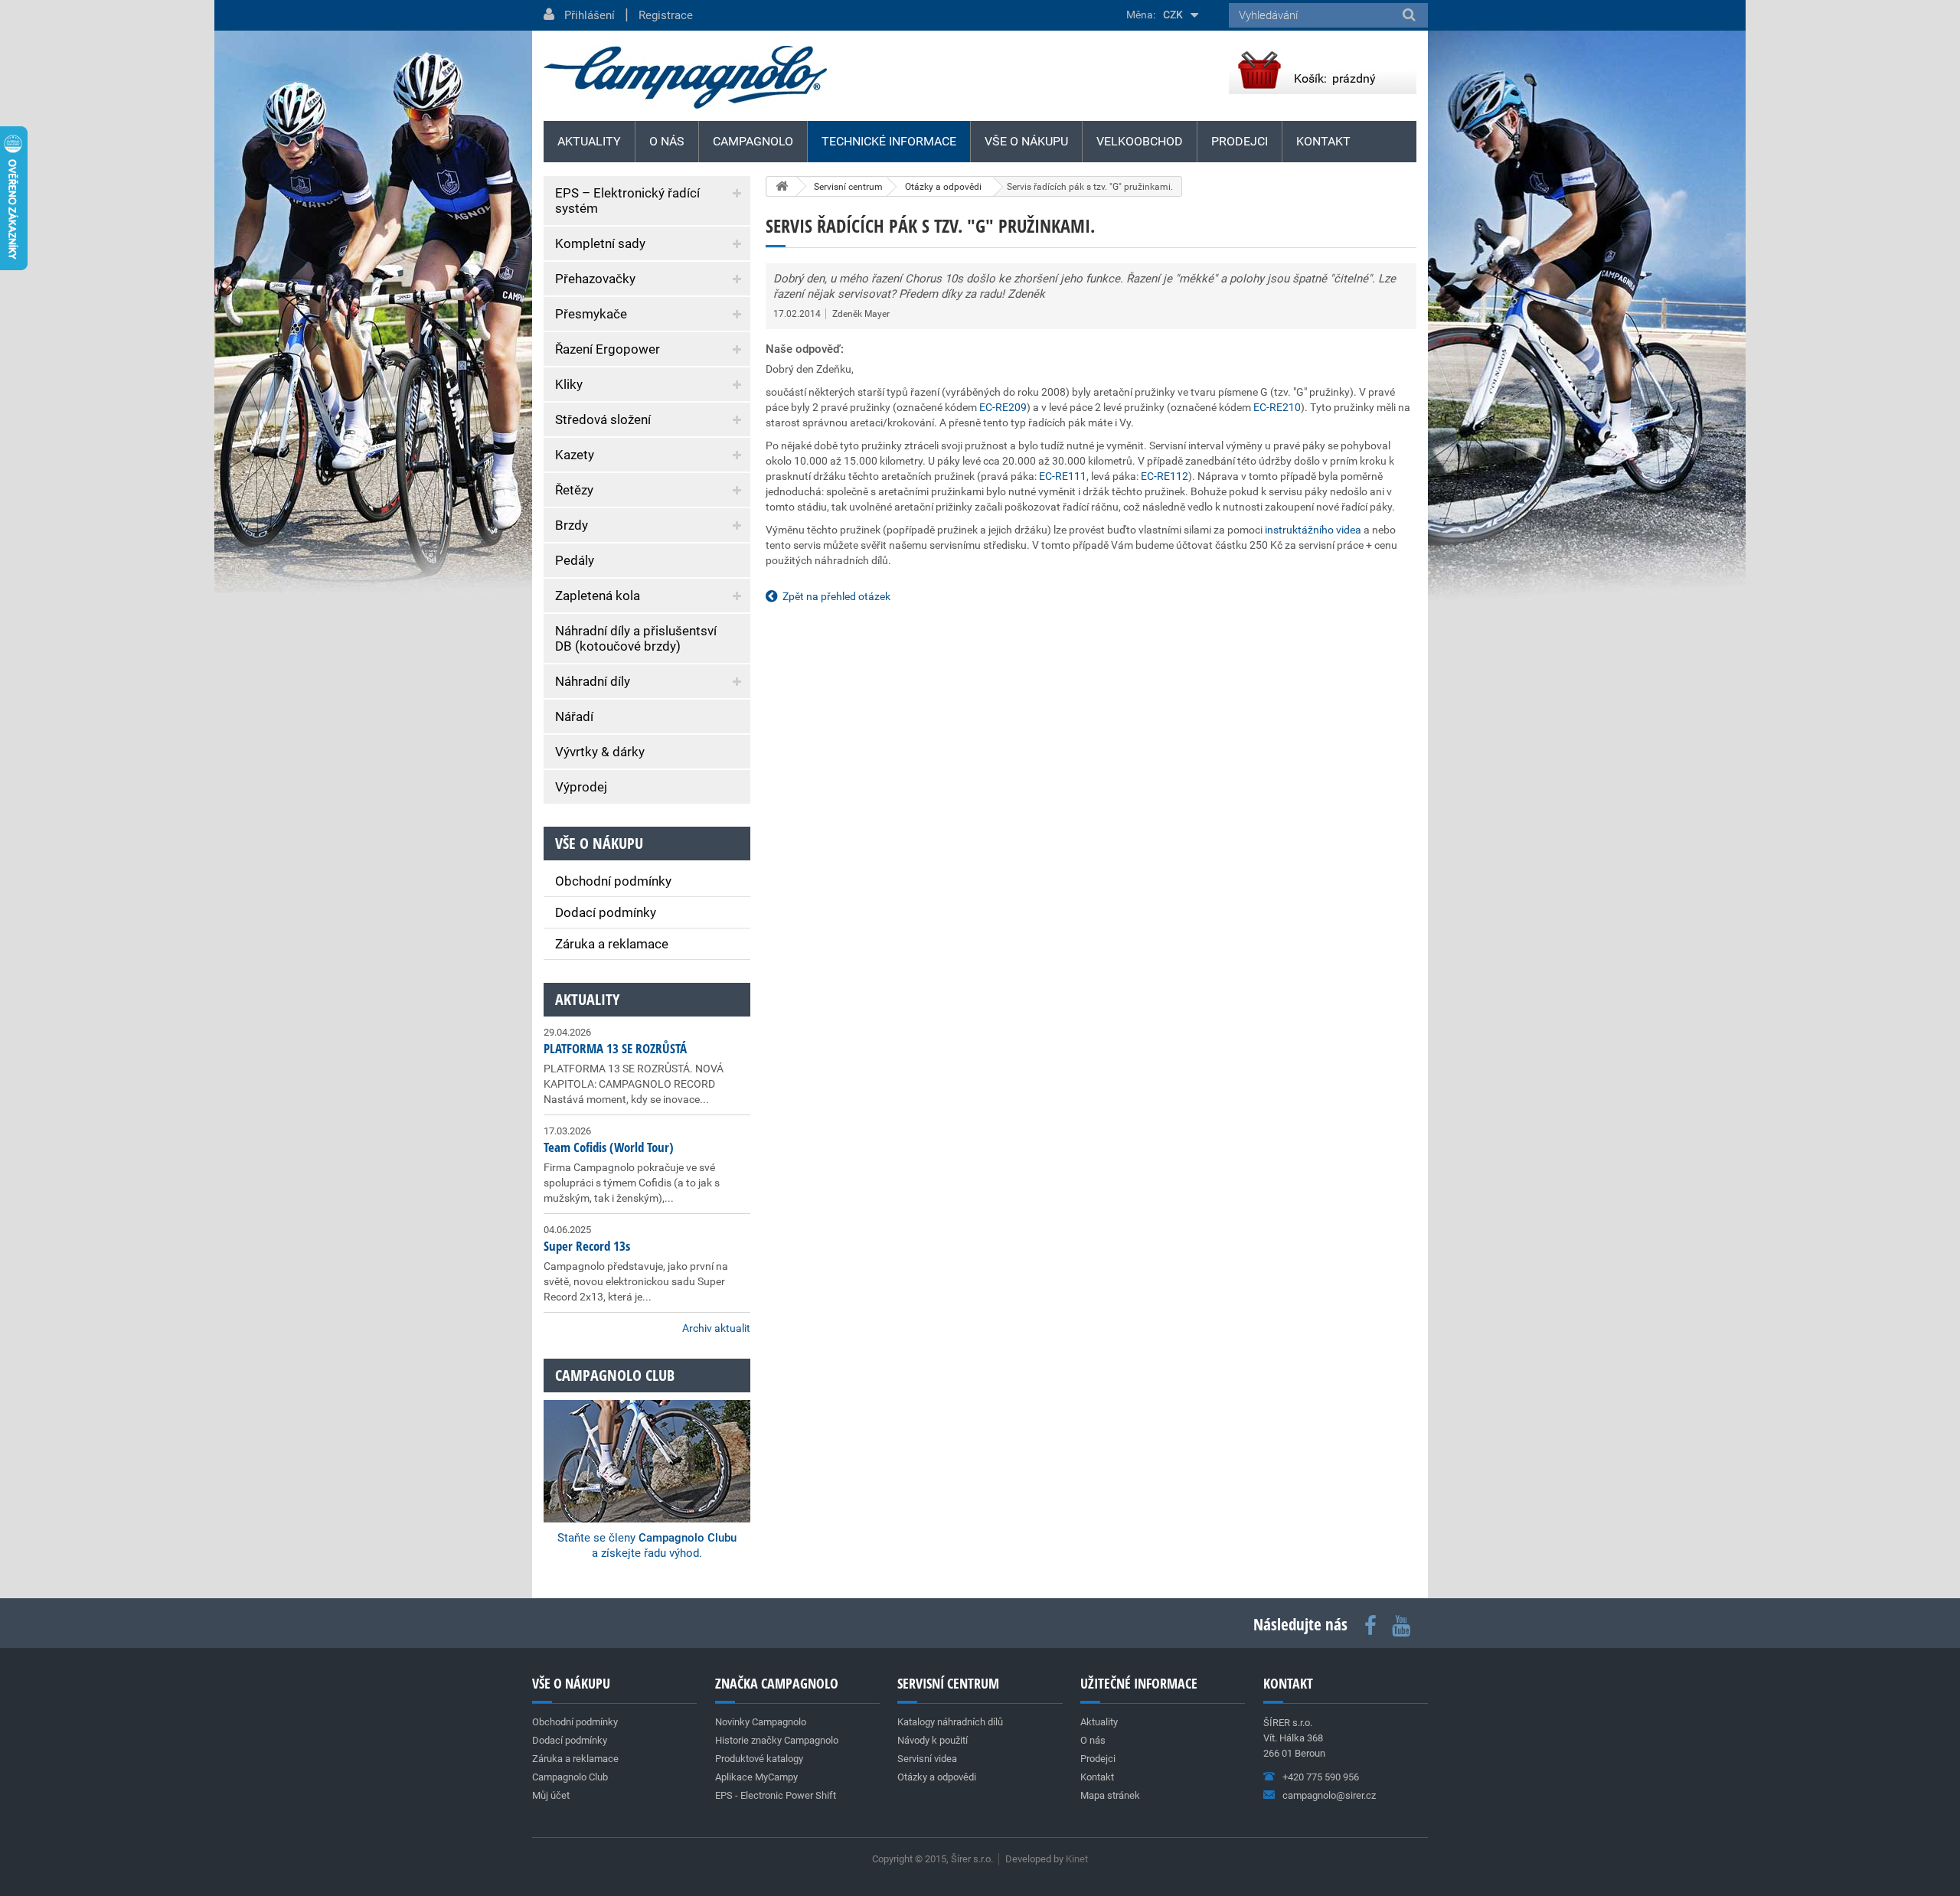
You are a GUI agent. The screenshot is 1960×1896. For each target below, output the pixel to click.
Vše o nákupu (1026, 141)
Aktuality (587, 999)
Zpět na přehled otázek (836, 596)
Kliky (569, 384)
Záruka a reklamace (612, 944)
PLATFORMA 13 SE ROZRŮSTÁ (615, 1048)
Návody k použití (933, 1740)
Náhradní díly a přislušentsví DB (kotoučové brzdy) (636, 638)
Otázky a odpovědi (937, 1777)
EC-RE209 (1003, 407)
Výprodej (581, 787)
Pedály (575, 560)
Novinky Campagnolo (761, 1722)
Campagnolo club (615, 1375)
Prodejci (1240, 141)
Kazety (575, 455)
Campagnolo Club (570, 1777)
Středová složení (603, 419)
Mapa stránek (1110, 1795)
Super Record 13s (587, 1246)
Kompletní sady (600, 243)
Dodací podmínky (606, 912)
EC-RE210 (1277, 407)
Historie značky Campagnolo (777, 1740)
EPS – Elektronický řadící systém (627, 201)
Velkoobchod (1140, 141)
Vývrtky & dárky (600, 752)
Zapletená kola (598, 596)
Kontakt (1323, 141)
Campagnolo (753, 141)
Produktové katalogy (759, 1759)
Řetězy (574, 490)
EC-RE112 (1165, 476)
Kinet (1077, 1859)
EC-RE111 (1063, 476)
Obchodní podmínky (613, 881)
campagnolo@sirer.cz (1329, 1795)
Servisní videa (927, 1759)
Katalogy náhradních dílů (950, 1722)
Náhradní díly (593, 681)
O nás (667, 141)
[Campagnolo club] (647, 1441)
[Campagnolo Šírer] (685, 77)
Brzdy (572, 525)
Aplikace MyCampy (756, 1777)
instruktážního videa (1313, 530)
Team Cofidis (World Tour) (609, 1147)
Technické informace (889, 141)
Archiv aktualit (716, 1328)
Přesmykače (591, 314)
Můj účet (551, 1795)
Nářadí (574, 716)
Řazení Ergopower (608, 349)
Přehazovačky (595, 279)
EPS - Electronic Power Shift (776, 1795)
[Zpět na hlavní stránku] (782, 186)
